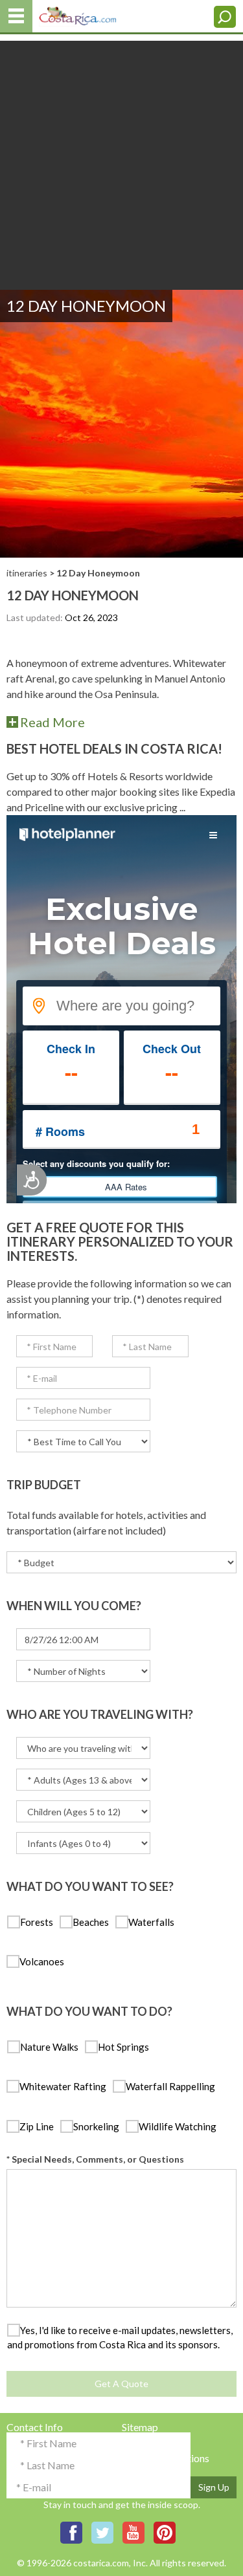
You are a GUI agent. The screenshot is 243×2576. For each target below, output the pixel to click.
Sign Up (214, 2487)
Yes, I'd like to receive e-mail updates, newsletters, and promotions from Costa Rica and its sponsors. (120, 2337)
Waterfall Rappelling (173, 2086)
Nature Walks (52, 2047)
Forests (40, 1922)
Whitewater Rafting (66, 2086)
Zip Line (40, 2126)
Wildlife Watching (180, 2126)
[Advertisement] (121, 162)
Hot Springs (126, 2047)
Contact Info (35, 2427)
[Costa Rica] (78, 13)
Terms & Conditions (166, 2458)
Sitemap (140, 2427)
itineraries (27, 573)
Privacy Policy (154, 2442)
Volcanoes (45, 1961)
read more (52, 722)
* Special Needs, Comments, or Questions (95, 2159)
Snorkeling (99, 2126)
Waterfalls (154, 1922)
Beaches (94, 1922)
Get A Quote (121, 2384)
